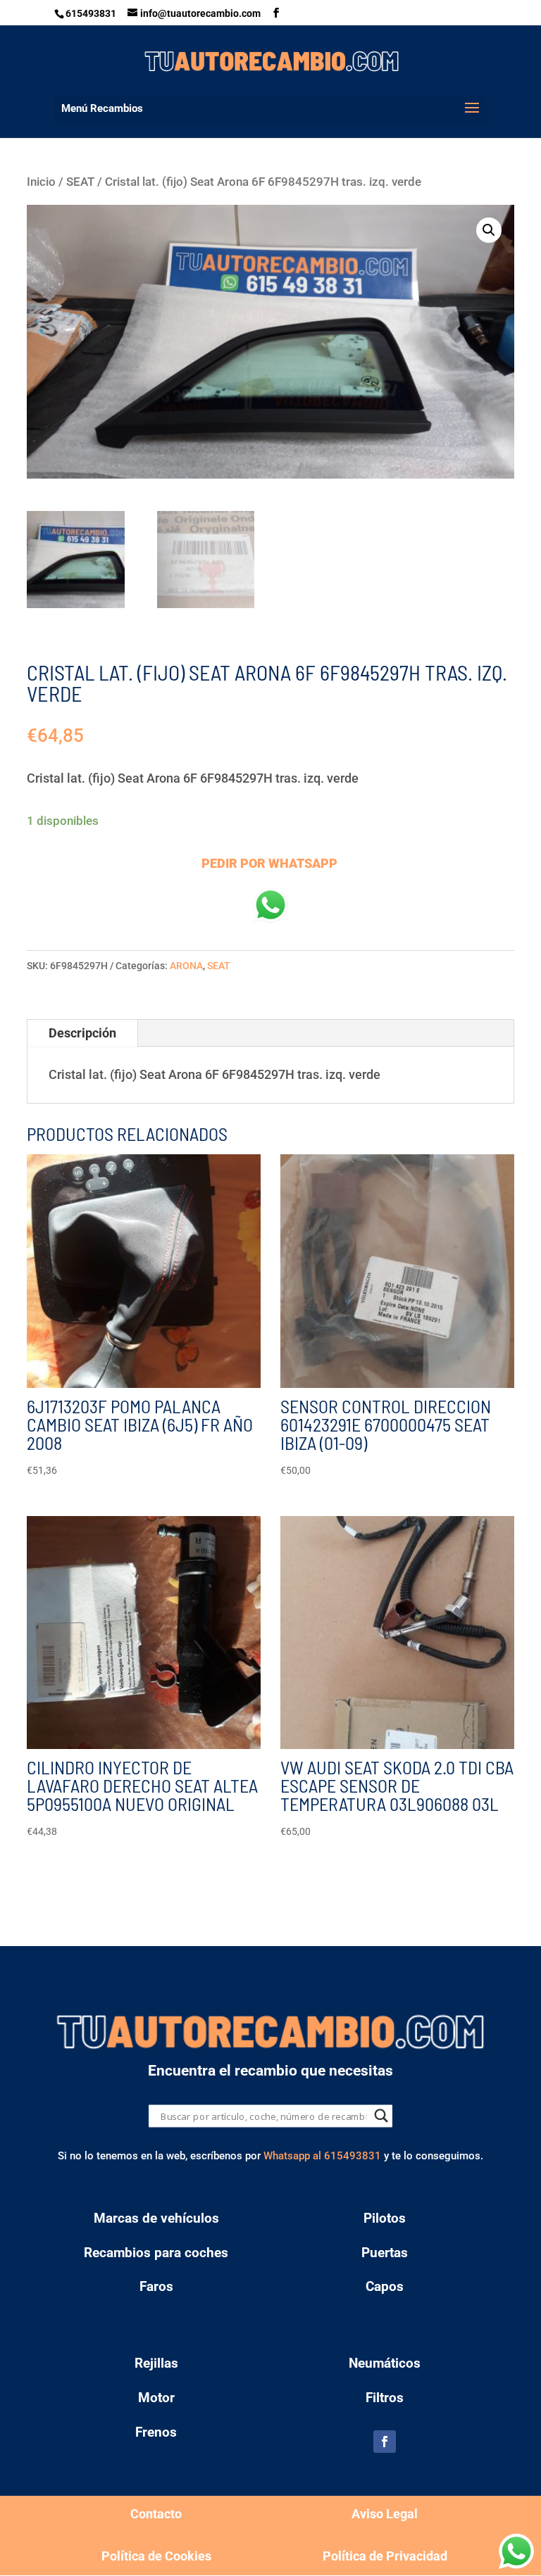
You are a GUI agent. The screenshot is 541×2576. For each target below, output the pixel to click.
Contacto (156, 2514)
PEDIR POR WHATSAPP (269, 863)
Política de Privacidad (385, 2556)
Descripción (82, 1033)
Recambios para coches (156, 2253)
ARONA (186, 966)
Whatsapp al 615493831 (322, 2156)
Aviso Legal (385, 2514)
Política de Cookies (156, 2556)
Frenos (156, 2432)
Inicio (41, 182)
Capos (385, 2286)
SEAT (80, 182)
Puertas (385, 2253)
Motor (156, 2398)
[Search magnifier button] (381, 2116)
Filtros (385, 2398)
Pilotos (385, 2218)
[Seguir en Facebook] (385, 2442)
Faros (156, 2286)
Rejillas (156, 2363)
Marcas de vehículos (156, 2218)
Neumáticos (385, 2363)
